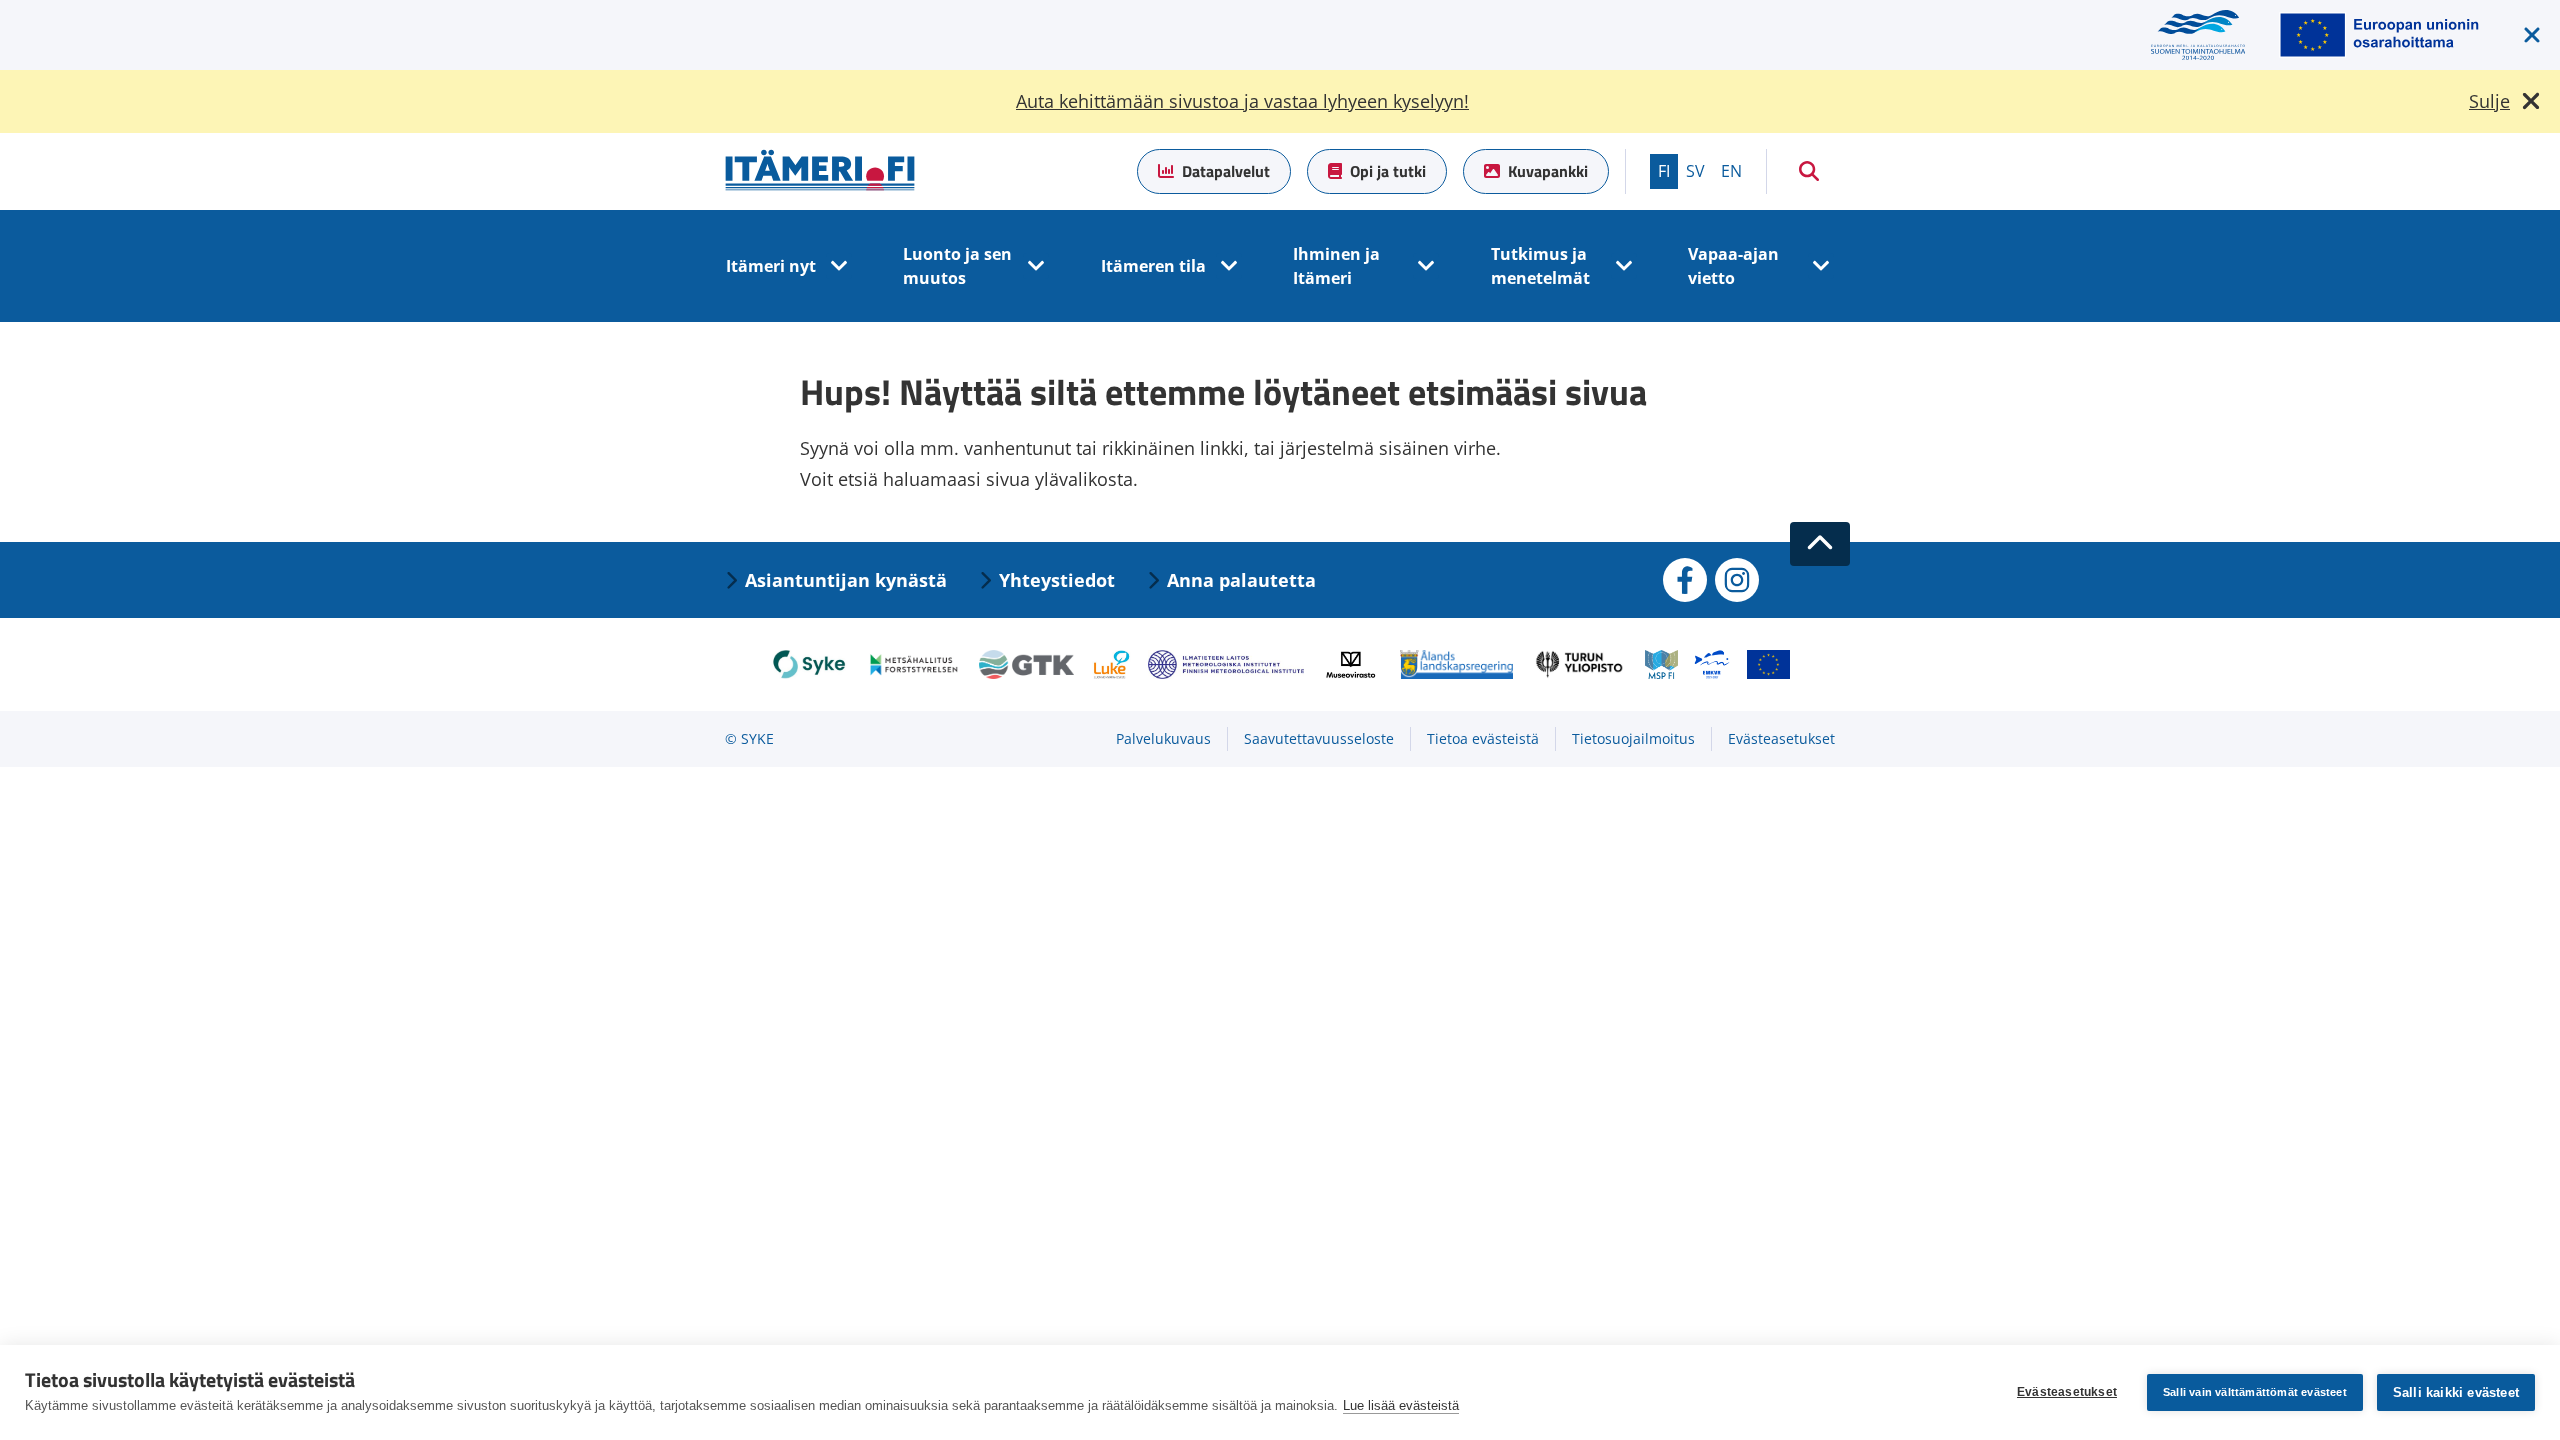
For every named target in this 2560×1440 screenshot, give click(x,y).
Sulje (2489, 101)
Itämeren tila (1153, 266)
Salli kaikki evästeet (2456, 1392)
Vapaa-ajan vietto (1733, 266)
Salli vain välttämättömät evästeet (2255, 1392)
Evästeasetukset (2067, 1392)
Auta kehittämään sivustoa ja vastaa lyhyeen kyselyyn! (1242, 101)
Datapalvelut (1226, 171)
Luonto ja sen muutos (957, 266)
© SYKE (749, 738)
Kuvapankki (1548, 171)
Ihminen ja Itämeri (1336, 266)
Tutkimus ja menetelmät (1540, 266)
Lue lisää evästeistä (1401, 1405)
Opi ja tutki (1388, 171)
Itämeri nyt (771, 266)
